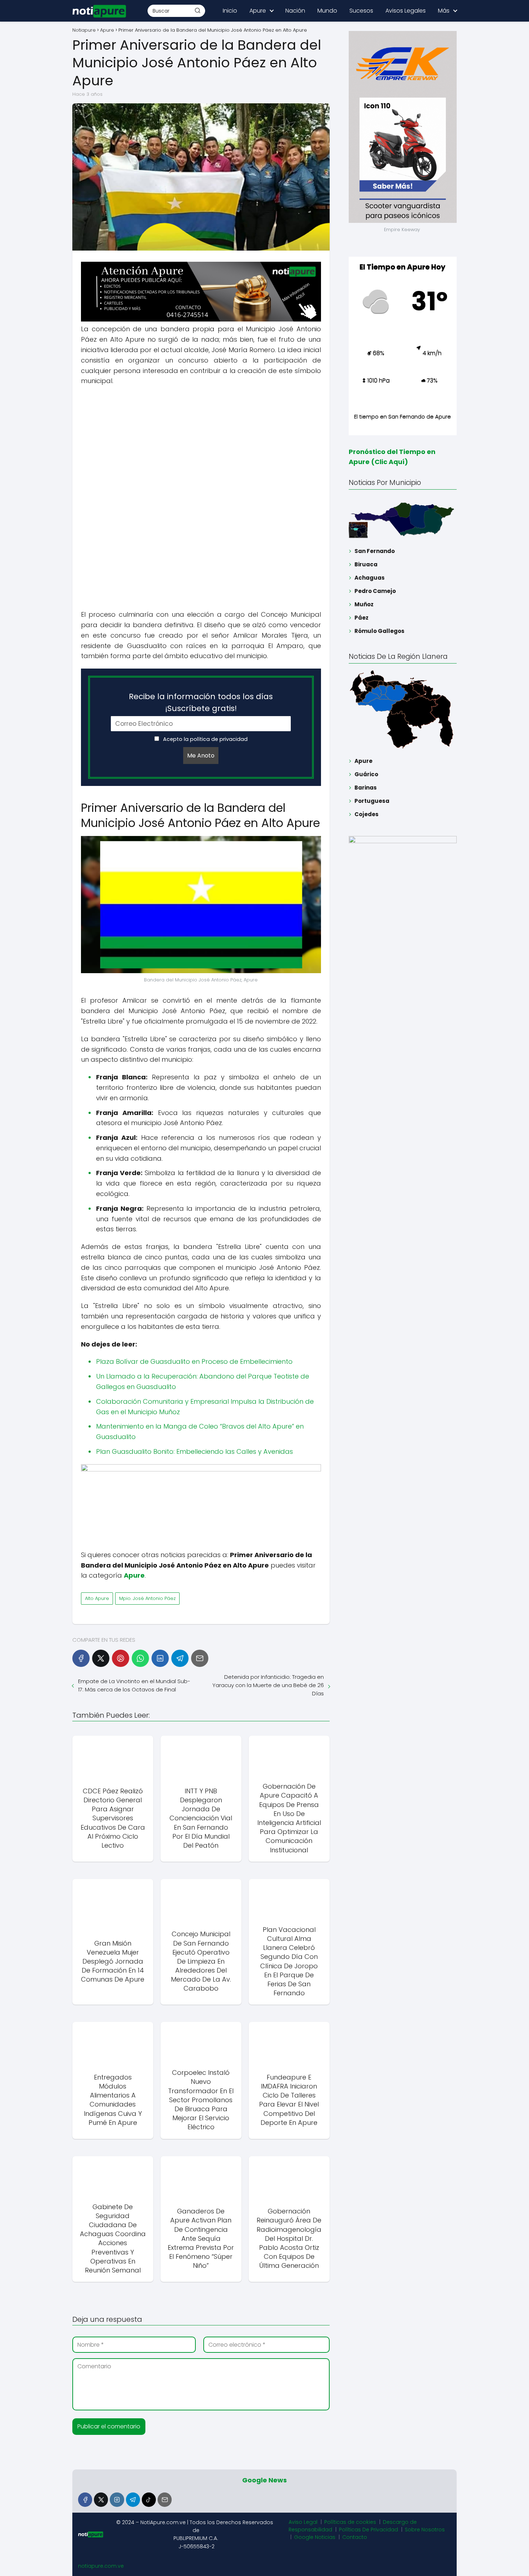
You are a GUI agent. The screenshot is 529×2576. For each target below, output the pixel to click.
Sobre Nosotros (425, 2530)
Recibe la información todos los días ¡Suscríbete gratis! (201, 702)
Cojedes (367, 814)
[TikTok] (149, 2499)
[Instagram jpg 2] (201, 1469)
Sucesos (361, 11)
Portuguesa (372, 801)
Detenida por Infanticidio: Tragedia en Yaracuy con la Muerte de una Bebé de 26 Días (268, 1685)
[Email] (200, 1658)
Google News (264, 2480)
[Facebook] (81, 1658)
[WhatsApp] (140, 1658)
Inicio (230, 11)
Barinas (366, 788)
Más (444, 11)
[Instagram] (117, 2499)
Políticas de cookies (350, 2522)
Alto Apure (97, 1598)
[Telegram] (180, 1658)
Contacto (355, 2537)
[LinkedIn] (160, 1658)
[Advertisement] (201, 444)
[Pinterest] (121, 1658)
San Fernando (375, 551)
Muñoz (364, 604)
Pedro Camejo (375, 591)
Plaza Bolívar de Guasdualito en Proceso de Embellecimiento (194, 1361)
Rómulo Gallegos (379, 631)
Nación (295, 11)
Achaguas (370, 578)
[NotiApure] (201, 320)
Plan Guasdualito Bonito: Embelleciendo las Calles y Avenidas (195, 1451)
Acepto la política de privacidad (205, 739)
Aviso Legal (303, 2522)
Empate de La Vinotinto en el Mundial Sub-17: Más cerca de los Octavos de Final (134, 1685)
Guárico (366, 774)
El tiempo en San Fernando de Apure (403, 416)
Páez (361, 618)
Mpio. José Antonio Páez (147, 1598)
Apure (258, 11)
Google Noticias (315, 2537)
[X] (101, 1658)
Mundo (327, 11)
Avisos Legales (406, 11)
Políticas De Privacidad (369, 2530)
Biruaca (366, 564)
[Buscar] (198, 10)
